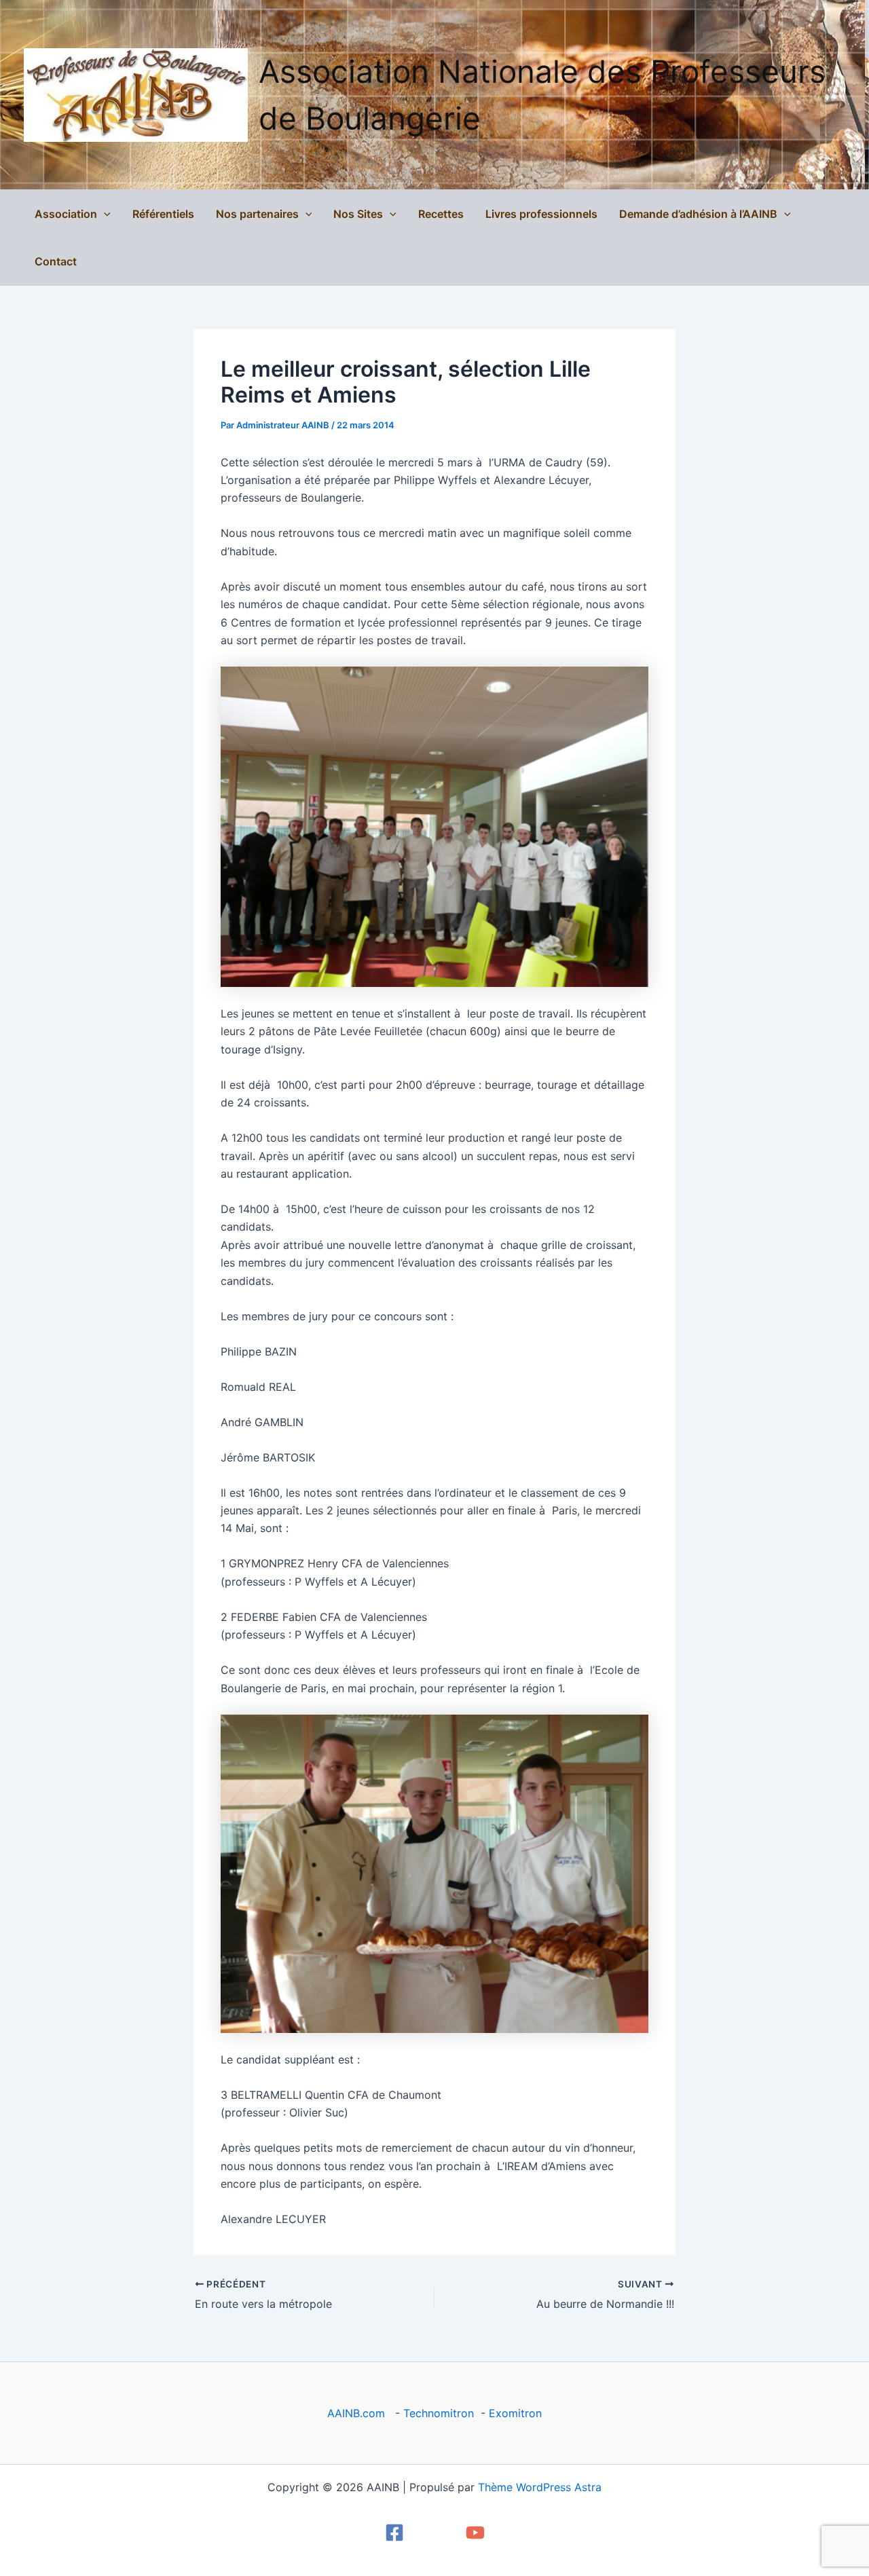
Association (66, 214)
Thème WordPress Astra (540, 2487)
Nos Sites (358, 214)
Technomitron (439, 2413)
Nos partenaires (257, 214)
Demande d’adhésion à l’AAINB (698, 214)
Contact (56, 261)
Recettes (441, 214)
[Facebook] (394, 2533)
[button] (104, 214)
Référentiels (163, 214)
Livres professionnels (541, 214)
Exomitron (515, 2413)
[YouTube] (475, 2533)
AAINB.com (359, 2413)
